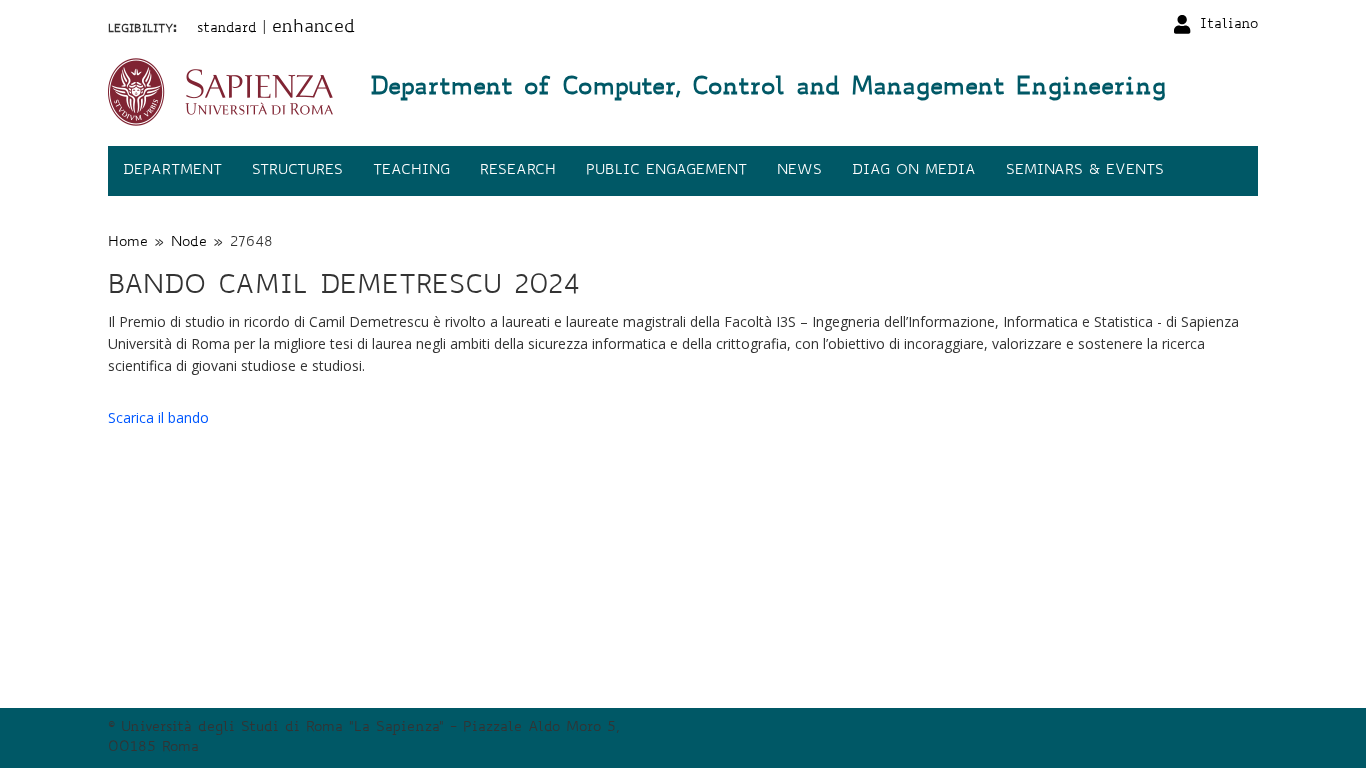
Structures (297, 171)
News (799, 171)
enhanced (313, 28)
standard (227, 29)
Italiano (1229, 25)
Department (172, 171)
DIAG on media (914, 171)
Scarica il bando (158, 417)
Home (128, 243)
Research (518, 171)
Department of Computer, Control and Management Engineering (768, 89)
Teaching (411, 171)
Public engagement (666, 171)
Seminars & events (1085, 171)
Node (189, 243)
